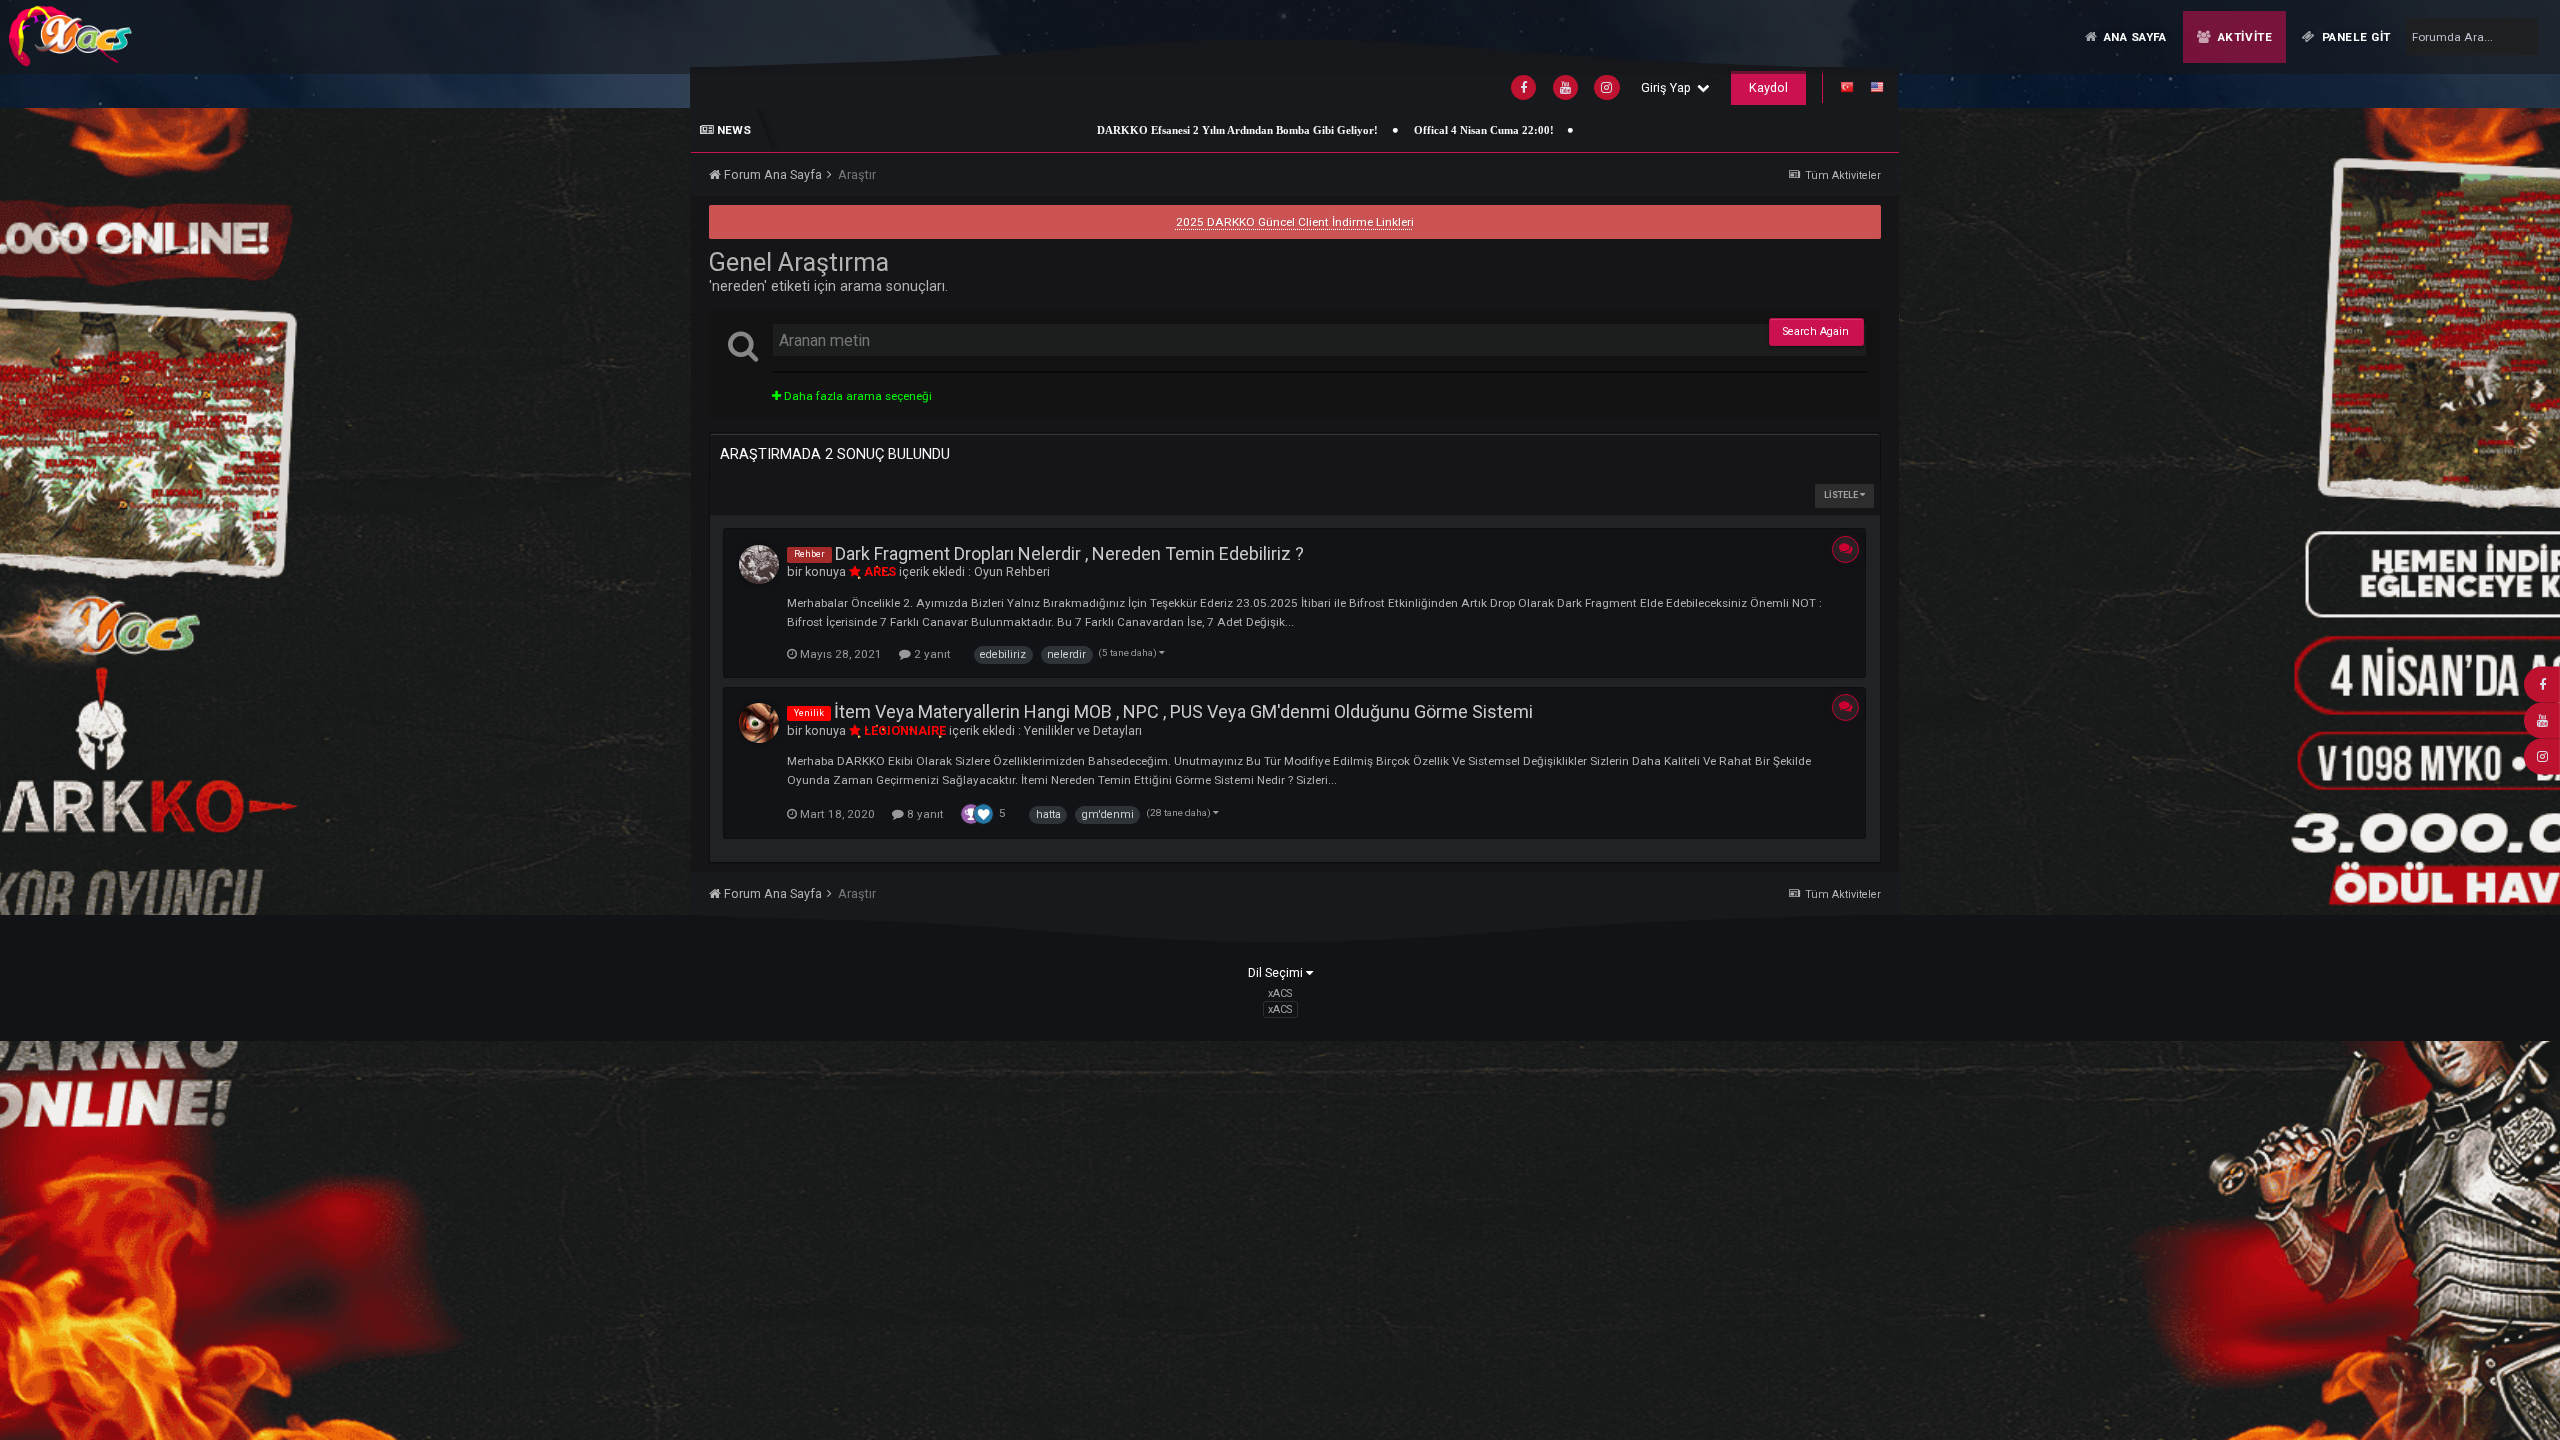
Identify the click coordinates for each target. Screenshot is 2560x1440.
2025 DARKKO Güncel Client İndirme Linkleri (1295, 222)
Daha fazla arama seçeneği (856, 396)
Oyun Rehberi (1012, 571)
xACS (1280, 1009)
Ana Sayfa (2133, 37)
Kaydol (1768, 87)
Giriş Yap (1669, 87)
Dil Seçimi (1277, 972)
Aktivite (2243, 37)
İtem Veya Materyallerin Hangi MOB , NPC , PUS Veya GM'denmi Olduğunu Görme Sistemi (1183, 711)
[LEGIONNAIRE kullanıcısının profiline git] (759, 723)
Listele (1842, 495)
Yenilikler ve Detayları (1083, 730)
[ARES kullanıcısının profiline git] (759, 565)
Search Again (1816, 331)
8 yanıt (924, 814)
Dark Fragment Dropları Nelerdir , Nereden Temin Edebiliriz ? (1069, 553)
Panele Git (2355, 37)
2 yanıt (931, 654)
